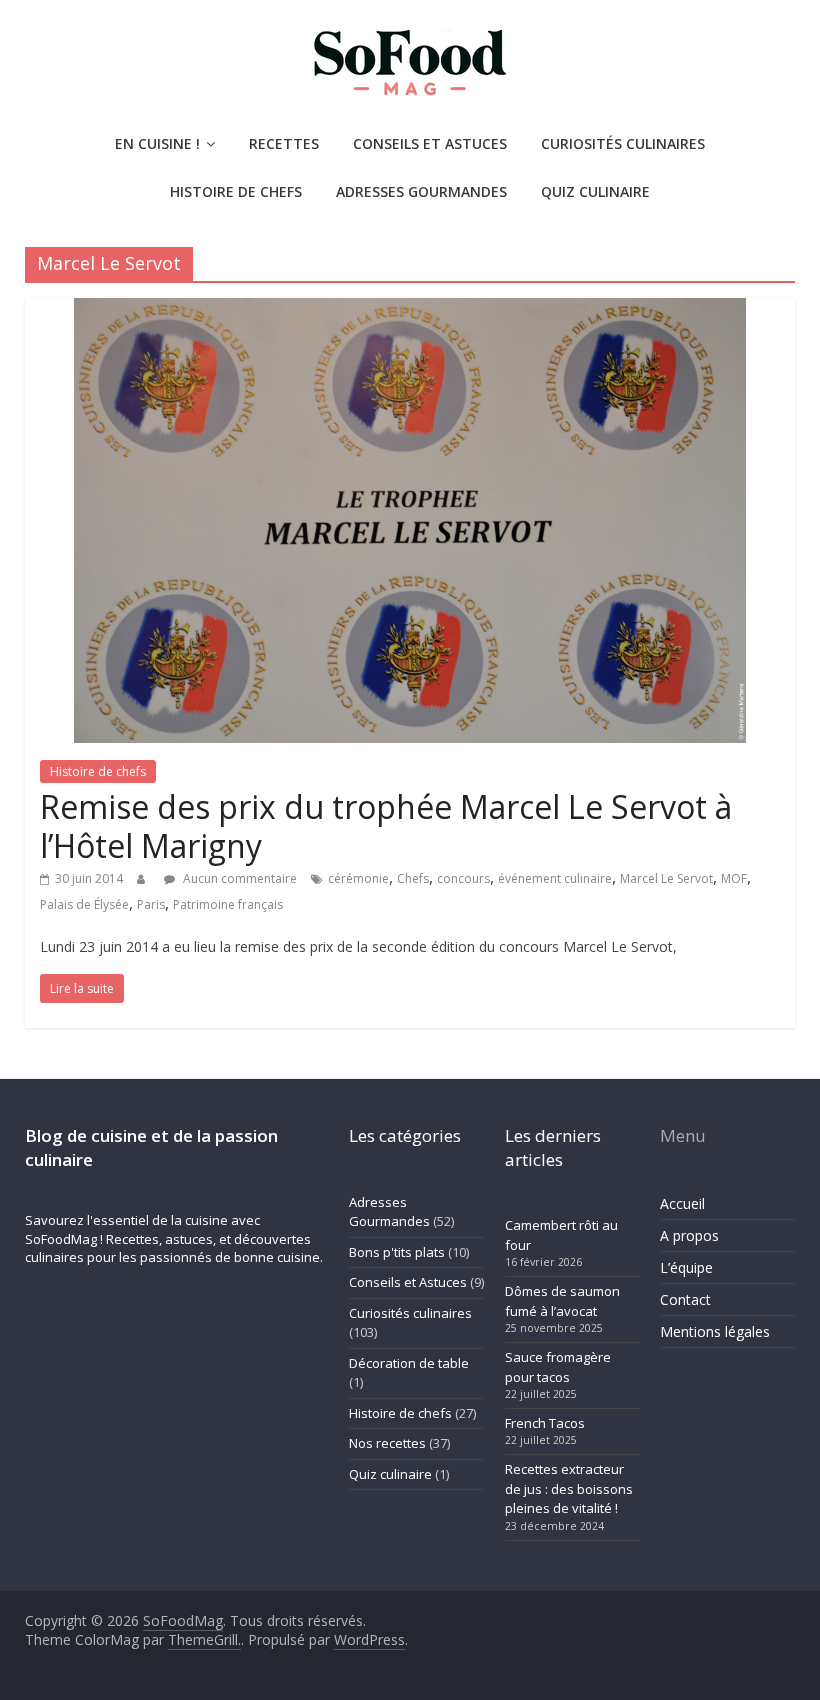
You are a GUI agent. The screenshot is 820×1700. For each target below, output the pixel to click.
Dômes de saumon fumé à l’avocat (562, 1301)
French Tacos (545, 1423)
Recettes (284, 143)
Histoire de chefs (236, 191)
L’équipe (686, 1267)
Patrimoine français (228, 904)
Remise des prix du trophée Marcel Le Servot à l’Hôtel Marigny (386, 825)
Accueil (682, 1203)
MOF (734, 878)
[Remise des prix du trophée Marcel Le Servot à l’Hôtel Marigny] (410, 310)
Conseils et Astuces (430, 143)
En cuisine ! (157, 143)
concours (463, 878)
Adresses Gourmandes (421, 191)
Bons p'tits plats (397, 1252)
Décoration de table (409, 1363)
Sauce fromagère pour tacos (558, 1367)
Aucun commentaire (238, 878)
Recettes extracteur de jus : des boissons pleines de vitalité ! (569, 1488)
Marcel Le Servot (666, 878)
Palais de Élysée (84, 904)
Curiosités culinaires (623, 143)
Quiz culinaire (595, 191)
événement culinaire (555, 878)
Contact (685, 1299)
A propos (689, 1235)
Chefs (413, 878)
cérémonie (358, 878)
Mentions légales (715, 1331)
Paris (151, 904)
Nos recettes (387, 1443)
